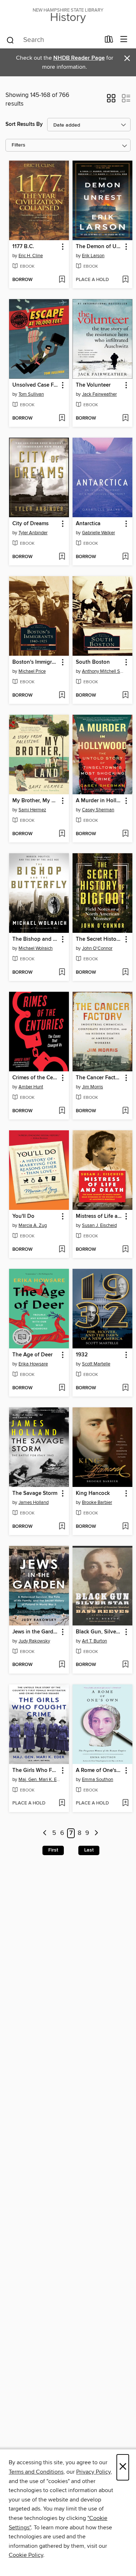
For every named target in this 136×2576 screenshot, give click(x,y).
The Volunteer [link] (93, 385)
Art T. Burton (94, 1641)
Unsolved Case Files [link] (36, 385)
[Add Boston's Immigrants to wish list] (62, 696)
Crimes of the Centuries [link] (36, 1078)
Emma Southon (98, 1780)
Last (89, 1850)
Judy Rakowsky (34, 1641)
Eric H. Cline (31, 256)
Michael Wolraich (36, 948)
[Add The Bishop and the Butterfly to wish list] (62, 973)
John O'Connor (97, 948)
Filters (18, 145)
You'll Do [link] (23, 1216)
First (53, 1850)
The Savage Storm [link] (35, 1493)
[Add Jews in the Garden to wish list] (62, 1665)
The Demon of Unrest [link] (99, 247)
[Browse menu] (124, 40)
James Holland (34, 1502)
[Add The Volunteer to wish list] (125, 418)
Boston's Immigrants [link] (36, 662)
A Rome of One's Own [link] (99, 1771)
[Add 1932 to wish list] (125, 1388)
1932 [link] (82, 1355)
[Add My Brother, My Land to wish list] (62, 834)
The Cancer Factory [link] (99, 1078)
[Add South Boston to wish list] (125, 696)
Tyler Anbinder (33, 533)
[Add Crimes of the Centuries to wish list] (62, 1111)
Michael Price (32, 671)
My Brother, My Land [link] (36, 801)
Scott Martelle (96, 1364)
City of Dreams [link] (30, 524)
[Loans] (109, 41)
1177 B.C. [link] (23, 247)
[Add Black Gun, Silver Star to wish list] (125, 1665)
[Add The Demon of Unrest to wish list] (125, 280)
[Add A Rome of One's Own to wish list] (125, 1803)
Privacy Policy (93, 2472)
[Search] (10, 40)
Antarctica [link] (88, 524)
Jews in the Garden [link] (36, 1632)
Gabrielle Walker (98, 533)
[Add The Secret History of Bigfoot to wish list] (125, 973)
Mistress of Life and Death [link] (99, 1216)
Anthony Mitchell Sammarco (103, 671)
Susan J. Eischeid (99, 1225)
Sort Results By (24, 124)
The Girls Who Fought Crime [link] (36, 1771)
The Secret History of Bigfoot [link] (99, 939)
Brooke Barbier (97, 1502)
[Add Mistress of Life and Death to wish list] (125, 1250)
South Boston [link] (93, 662)
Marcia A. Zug (33, 1225)
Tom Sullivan (31, 394)
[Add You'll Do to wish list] (62, 1250)
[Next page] (96, 1833)
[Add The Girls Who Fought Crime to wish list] (62, 1803)
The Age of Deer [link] (32, 1355)
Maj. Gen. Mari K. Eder (40, 1780)
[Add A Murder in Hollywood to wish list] (125, 834)
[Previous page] (45, 1833)
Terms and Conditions (36, 2472)
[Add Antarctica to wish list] (125, 557)
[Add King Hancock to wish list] (125, 1527)
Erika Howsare (33, 1364)
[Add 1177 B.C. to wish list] (62, 280)
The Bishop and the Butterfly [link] (36, 939)
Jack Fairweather (99, 394)
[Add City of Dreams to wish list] (62, 557)
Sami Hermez (32, 810)
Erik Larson (93, 256)
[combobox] (53, 40)
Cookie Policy (26, 2555)
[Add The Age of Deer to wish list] (62, 1388)
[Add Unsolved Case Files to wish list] (62, 418)
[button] (111, 101)
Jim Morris (92, 1087)
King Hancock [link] (93, 1493)
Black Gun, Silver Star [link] (99, 1632)
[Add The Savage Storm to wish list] (62, 1527)
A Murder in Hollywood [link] (99, 801)
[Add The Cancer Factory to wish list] (125, 1111)
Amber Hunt (31, 1087)
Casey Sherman (98, 810)
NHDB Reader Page (79, 58)
